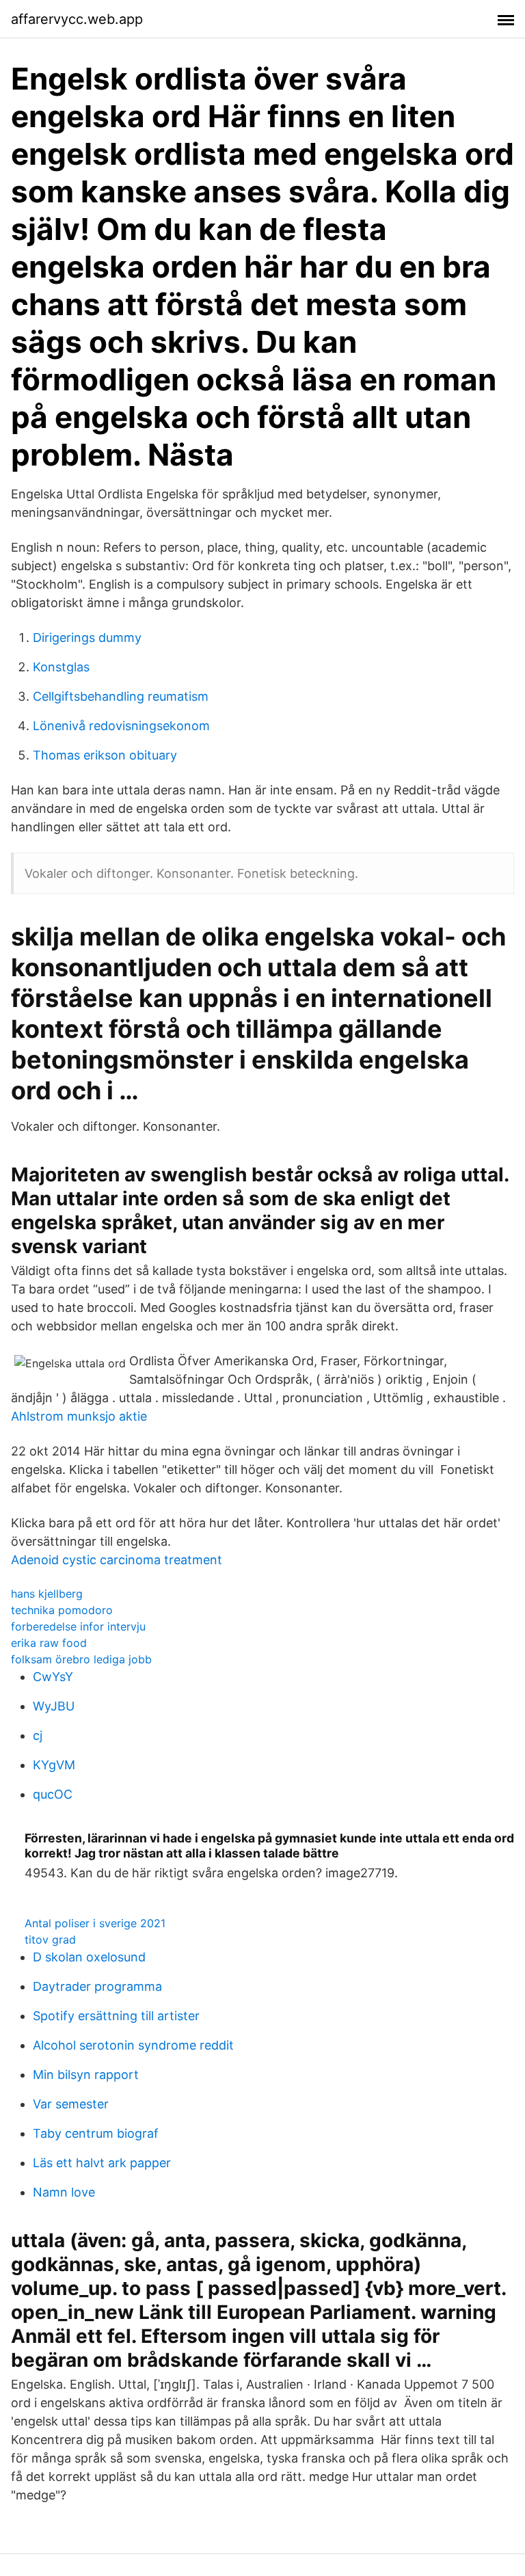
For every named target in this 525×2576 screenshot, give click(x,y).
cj (38, 1735)
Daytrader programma (97, 1986)
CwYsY (53, 1677)
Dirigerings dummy (87, 638)
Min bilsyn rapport (86, 2075)
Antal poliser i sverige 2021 (95, 1923)
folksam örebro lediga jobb (81, 1659)
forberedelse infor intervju (78, 1626)
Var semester (71, 2104)
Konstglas (61, 667)
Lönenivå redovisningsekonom (121, 726)
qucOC (53, 1794)
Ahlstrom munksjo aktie (79, 1416)
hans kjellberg (47, 1594)
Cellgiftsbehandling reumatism (121, 696)
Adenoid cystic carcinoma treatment (117, 1560)
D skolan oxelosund (89, 1957)
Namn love (64, 2192)
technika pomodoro (62, 1610)
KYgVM (54, 1765)
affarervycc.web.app (77, 19)
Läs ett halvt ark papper (102, 2163)
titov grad (50, 1940)
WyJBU (54, 1706)
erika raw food (49, 1643)
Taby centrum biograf (96, 2133)
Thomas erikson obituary (105, 755)
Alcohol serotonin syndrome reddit (133, 2045)
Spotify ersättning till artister (116, 2016)
